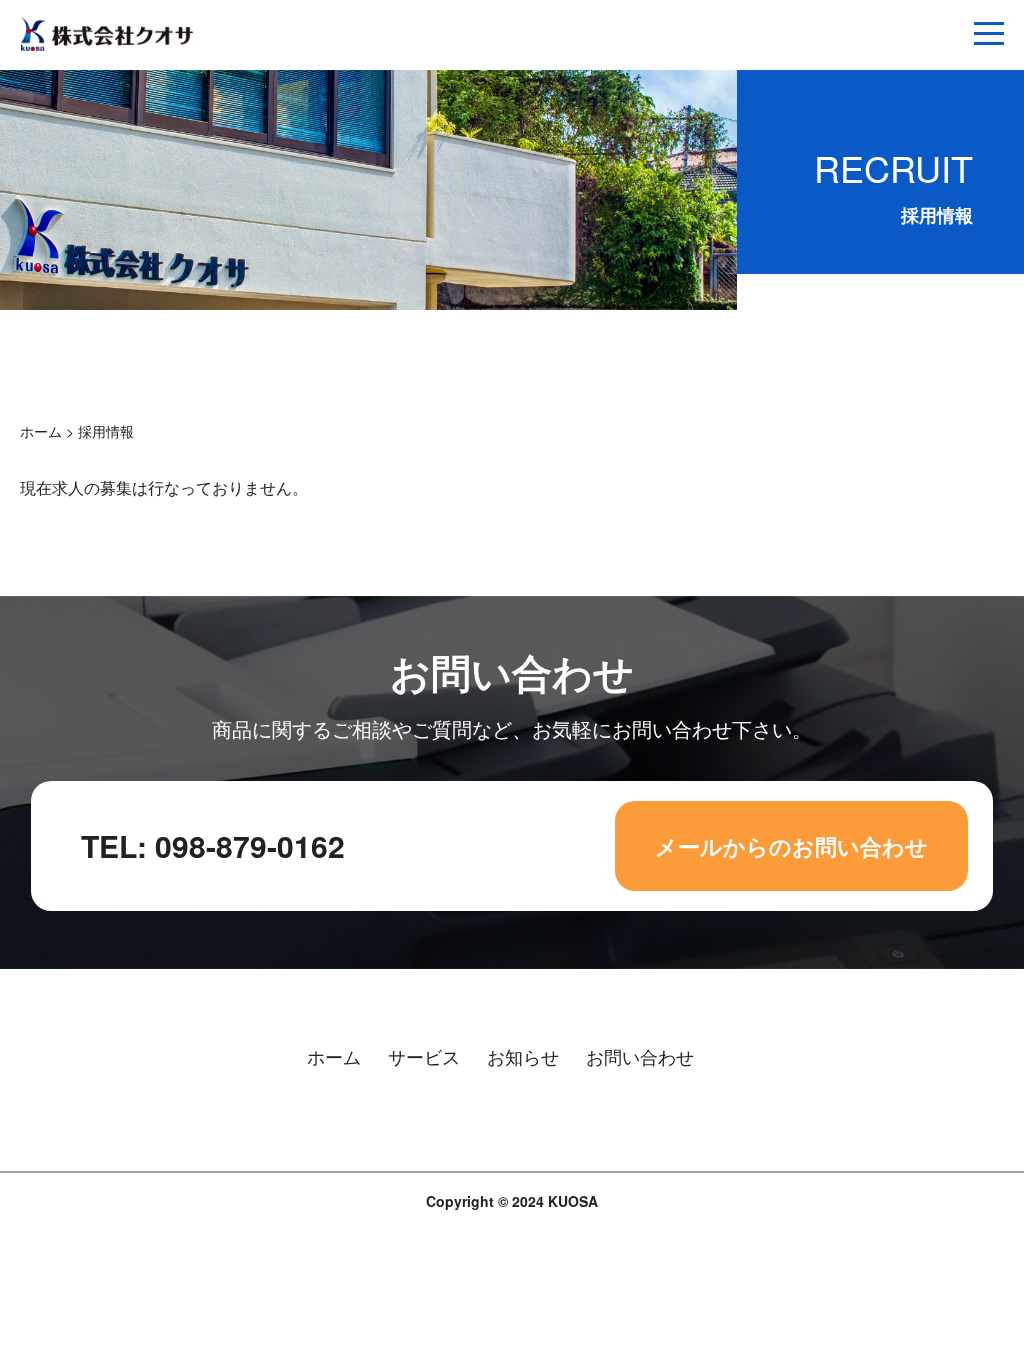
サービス (424, 1056)
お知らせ (523, 1056)
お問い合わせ (640, 1056)
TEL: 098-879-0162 (213, 845)
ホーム (41, 431)
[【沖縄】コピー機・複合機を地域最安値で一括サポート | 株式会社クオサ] (107, 47)
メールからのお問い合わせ (791, 846)
